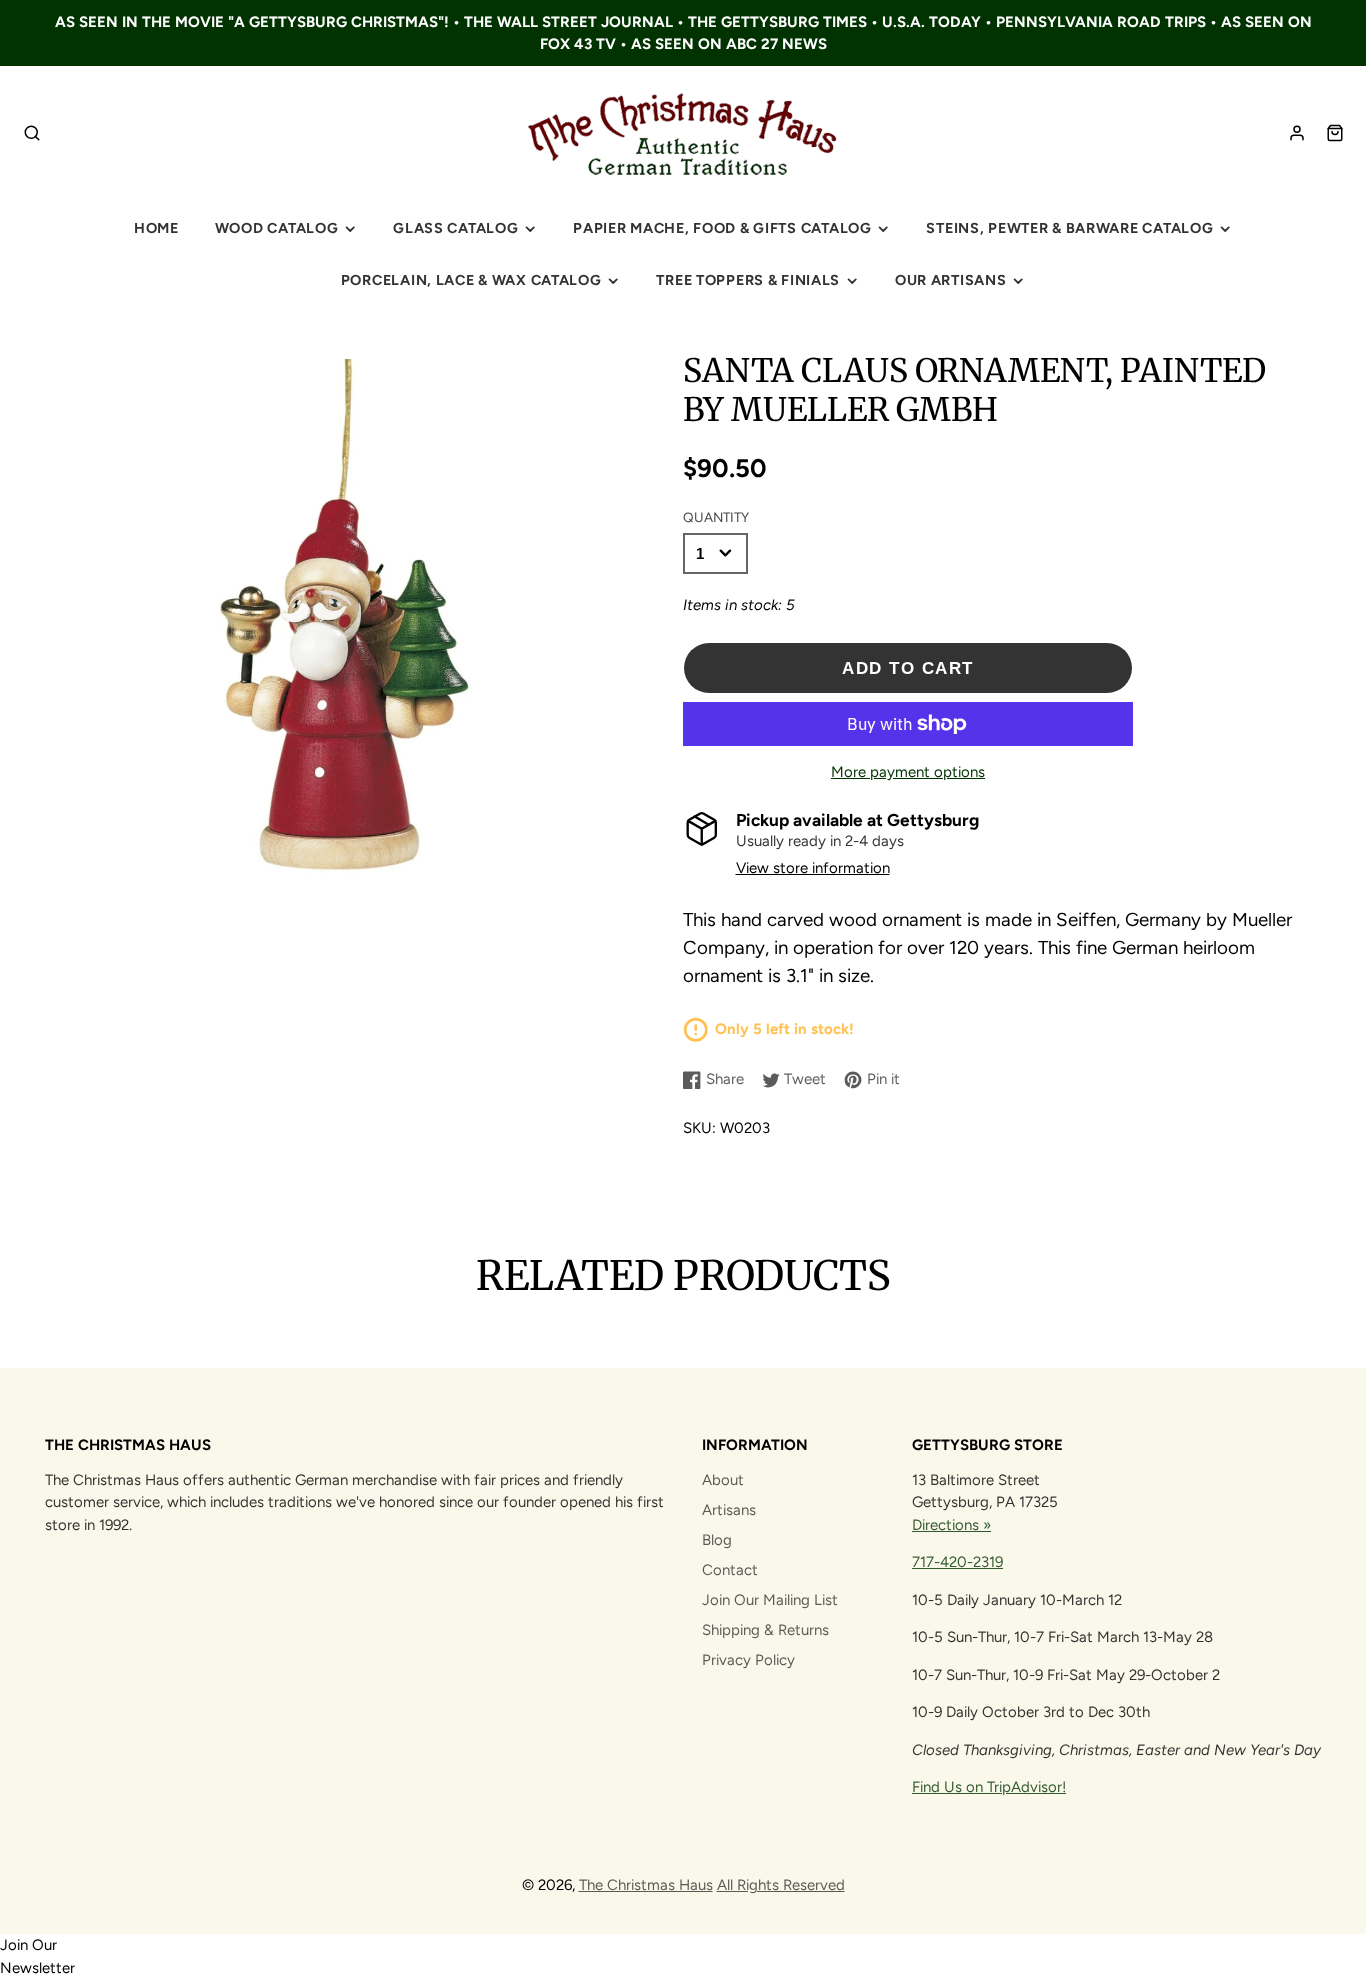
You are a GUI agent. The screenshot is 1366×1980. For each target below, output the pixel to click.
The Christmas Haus (646, 1885)
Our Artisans (951, 280)
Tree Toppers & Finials (748, 280)
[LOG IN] (1297, 133)
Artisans (729, 1510)
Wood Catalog (277, 228)
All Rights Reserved (781, 1885)
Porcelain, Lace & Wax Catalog (471, 280)
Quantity (716, 517)
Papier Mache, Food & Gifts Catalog (722, 228)
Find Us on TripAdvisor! (989, 1787)
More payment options (908, 772)
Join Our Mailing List (770, 1600)
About (723, 1480)
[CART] (1335, 133)
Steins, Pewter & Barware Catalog (1069, 228)
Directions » (951, 1525)
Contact (730, 1570)
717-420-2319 (957, 1562)
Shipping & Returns (765, 1630)
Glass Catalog (455, 228)
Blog (717, 1540)
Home (156, 228)
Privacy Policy (748, 1660)
